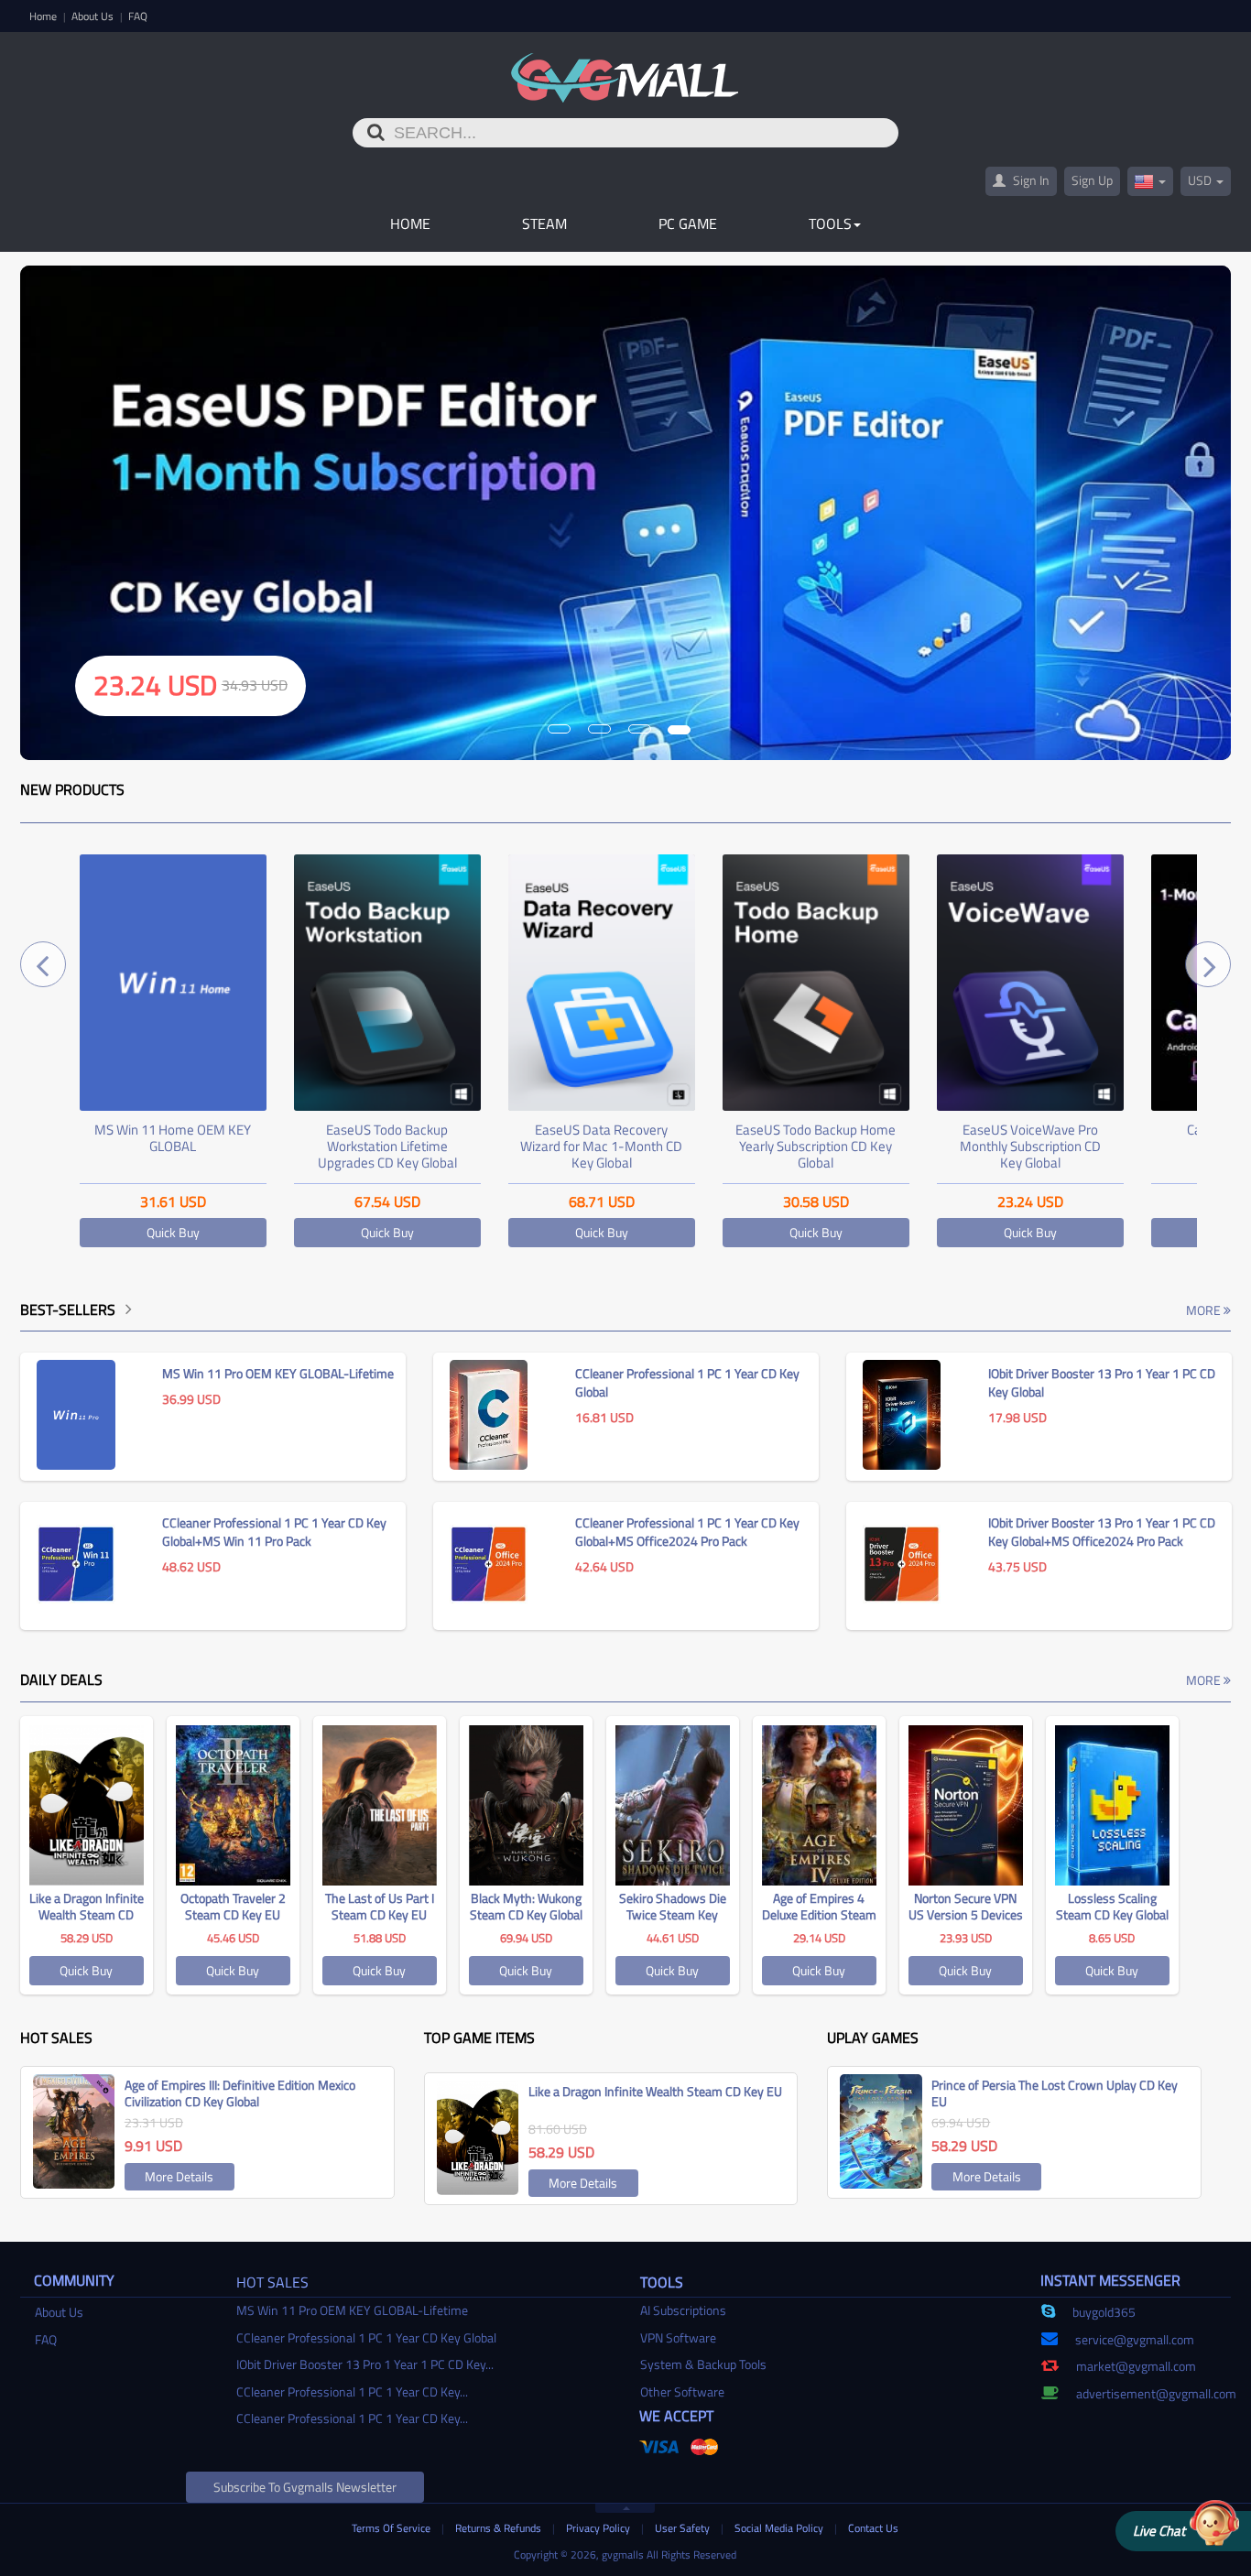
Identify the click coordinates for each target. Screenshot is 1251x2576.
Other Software (682, 2391)
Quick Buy (173, 1232)
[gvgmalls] (625, 68)
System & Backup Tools (703, 2364)
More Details (179, 2176)
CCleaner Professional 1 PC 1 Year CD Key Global (366, 2337)
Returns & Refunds (500, 2528)
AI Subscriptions (683, 2310)
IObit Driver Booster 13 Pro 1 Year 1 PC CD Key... (365, 2364)
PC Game (688, 223)
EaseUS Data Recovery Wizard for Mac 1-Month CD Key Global (601, 1146)
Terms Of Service (392, 2528)
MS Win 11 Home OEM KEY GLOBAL (173, 1138)
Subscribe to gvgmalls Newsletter (305, 2487)
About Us (94, 16)
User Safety (684, 2528)
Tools (830, 223)
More (1205, 1310)
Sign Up (1092, 180)
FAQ (138, 16)
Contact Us (873, 2528)
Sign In (1030, 180)
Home (44, 16)
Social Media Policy (780, 2528)
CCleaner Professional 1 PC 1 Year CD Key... (352, 2391)
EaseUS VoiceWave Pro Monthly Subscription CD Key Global (1030, 1146)
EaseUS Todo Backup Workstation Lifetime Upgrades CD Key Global (387, 1146)
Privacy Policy (599, 2528)
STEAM (544, 223)
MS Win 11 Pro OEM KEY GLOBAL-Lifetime (352, 2310)
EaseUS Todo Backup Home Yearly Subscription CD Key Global (816, 1146)
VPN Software (678, 2337)
